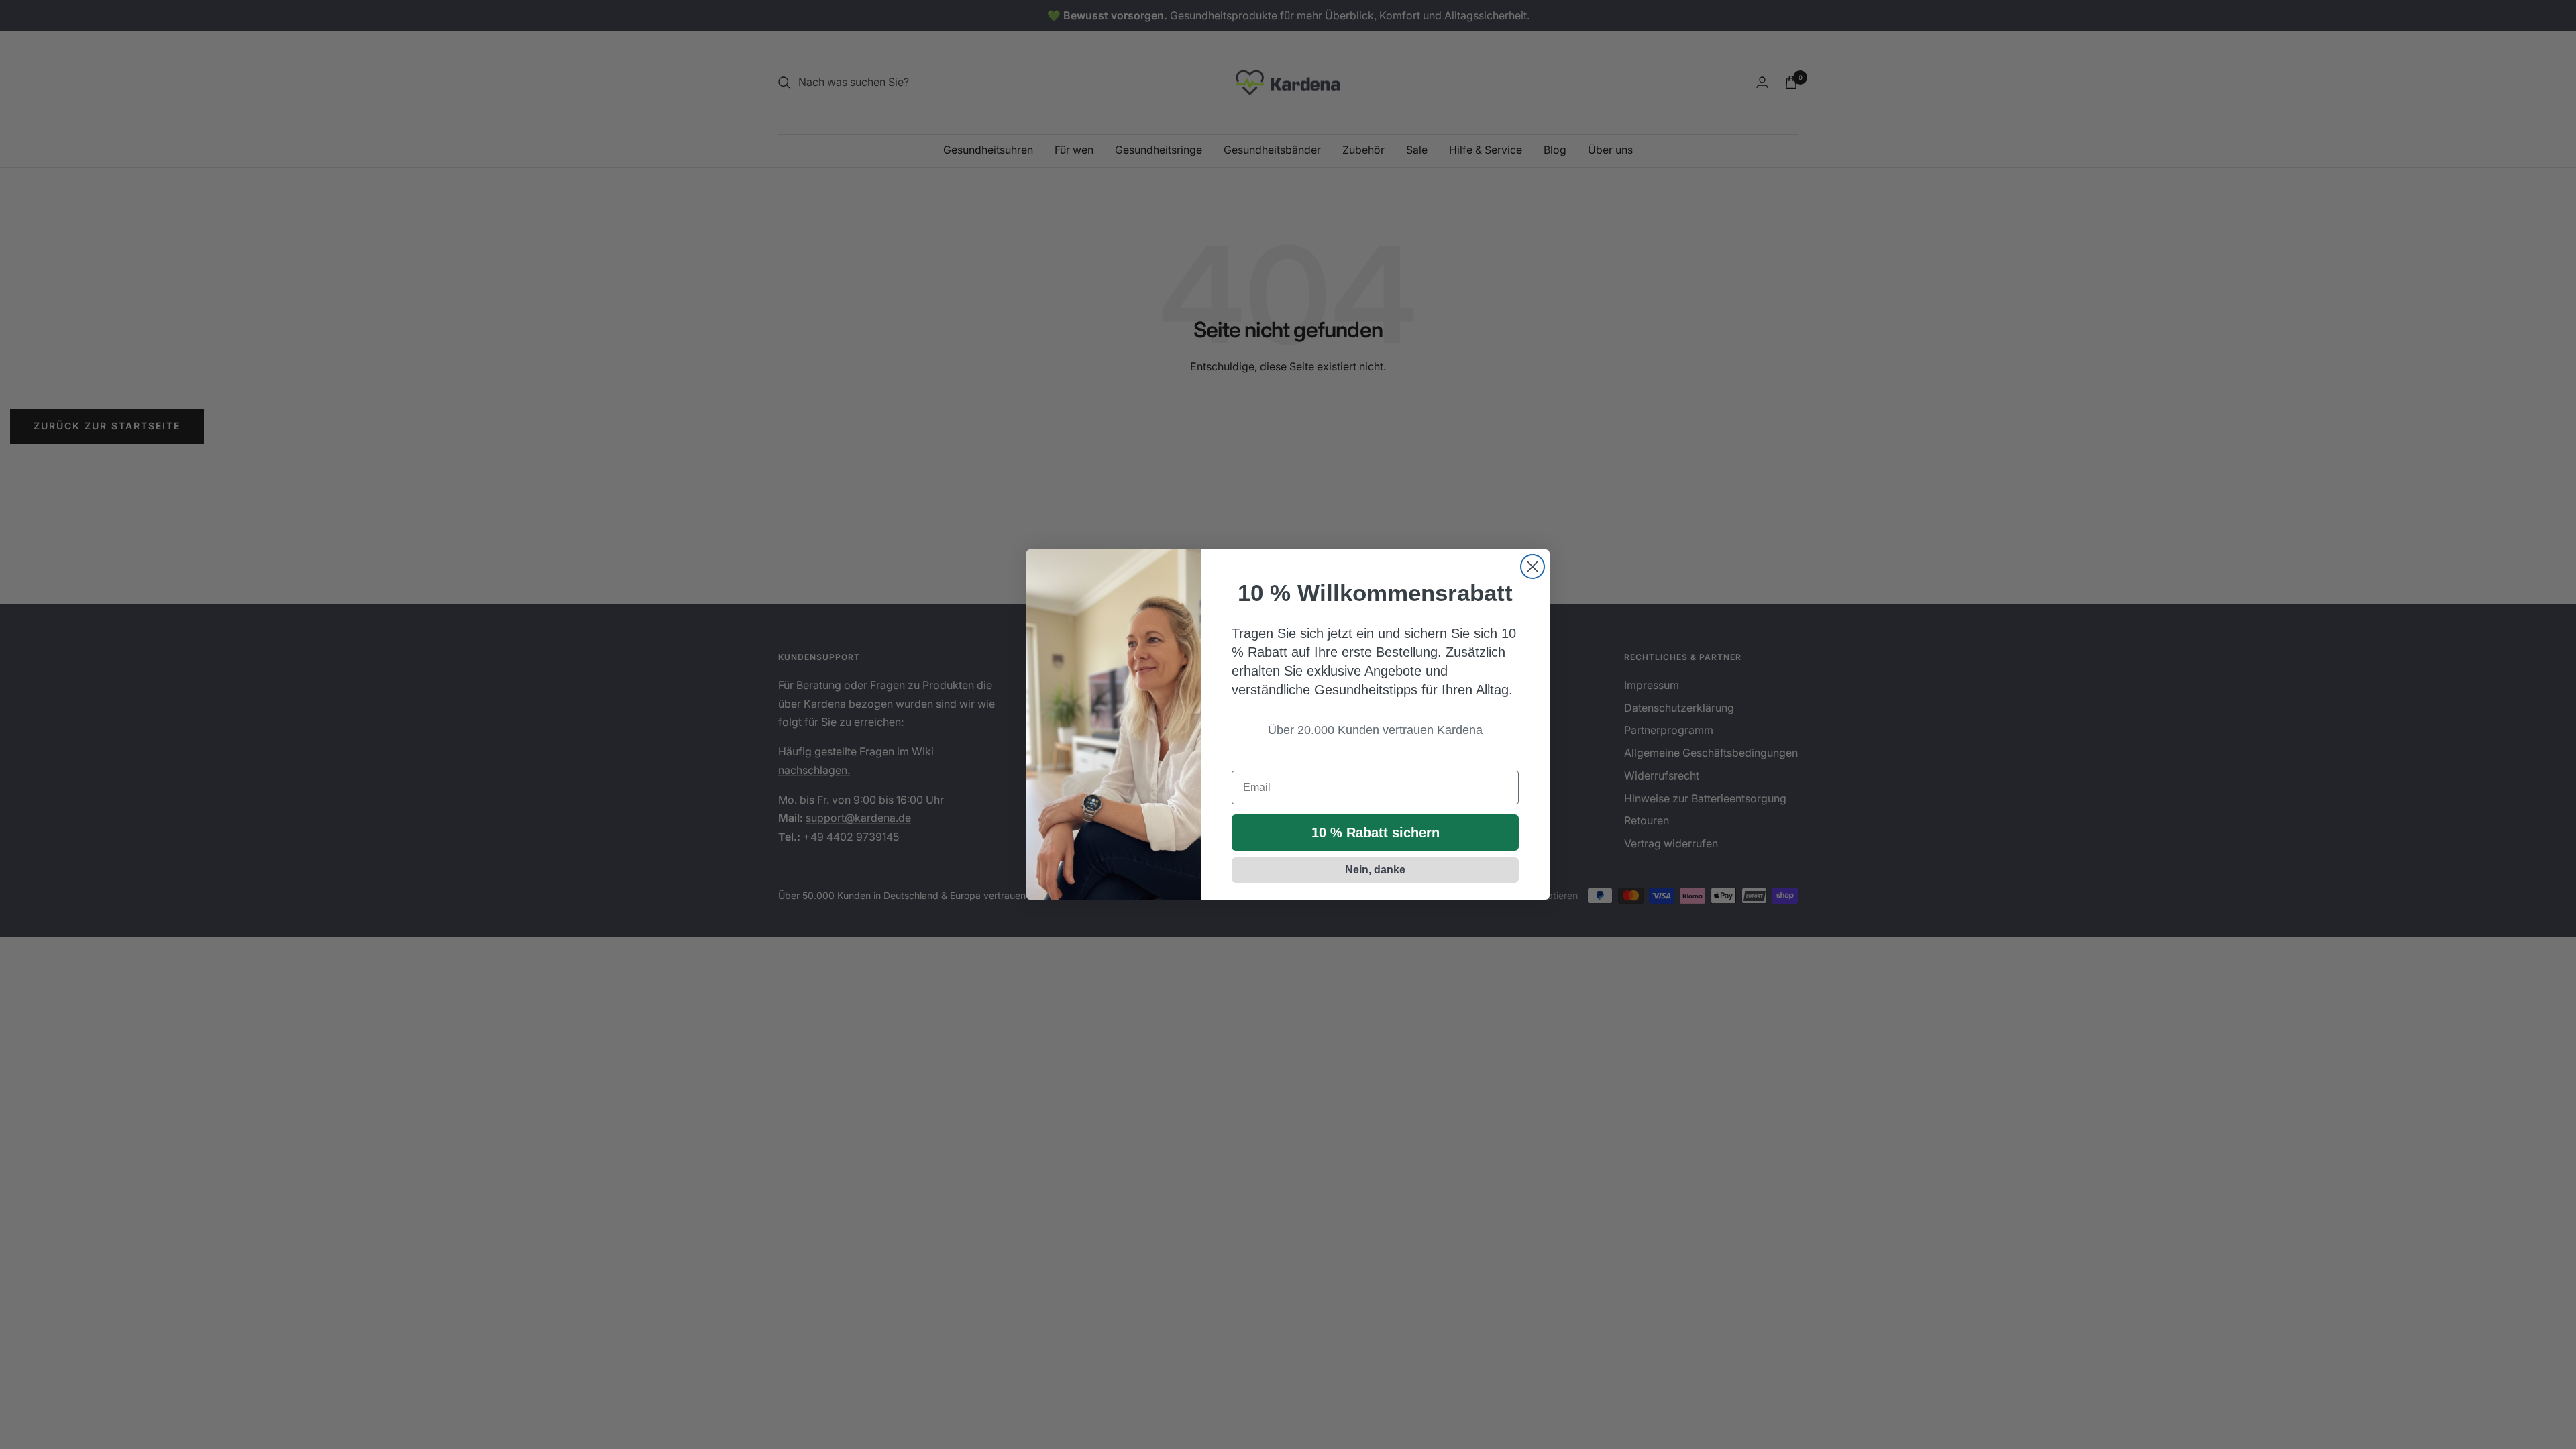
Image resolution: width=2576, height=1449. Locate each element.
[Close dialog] (1533, 567)
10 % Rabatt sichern (1376, 833)
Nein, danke (1375, 870)
